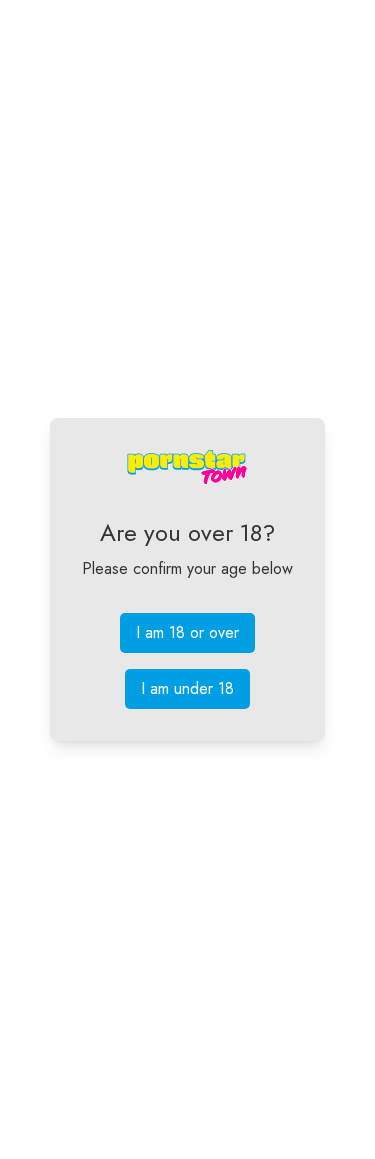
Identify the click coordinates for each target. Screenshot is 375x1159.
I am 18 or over (187, 632)
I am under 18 (187, 688)
